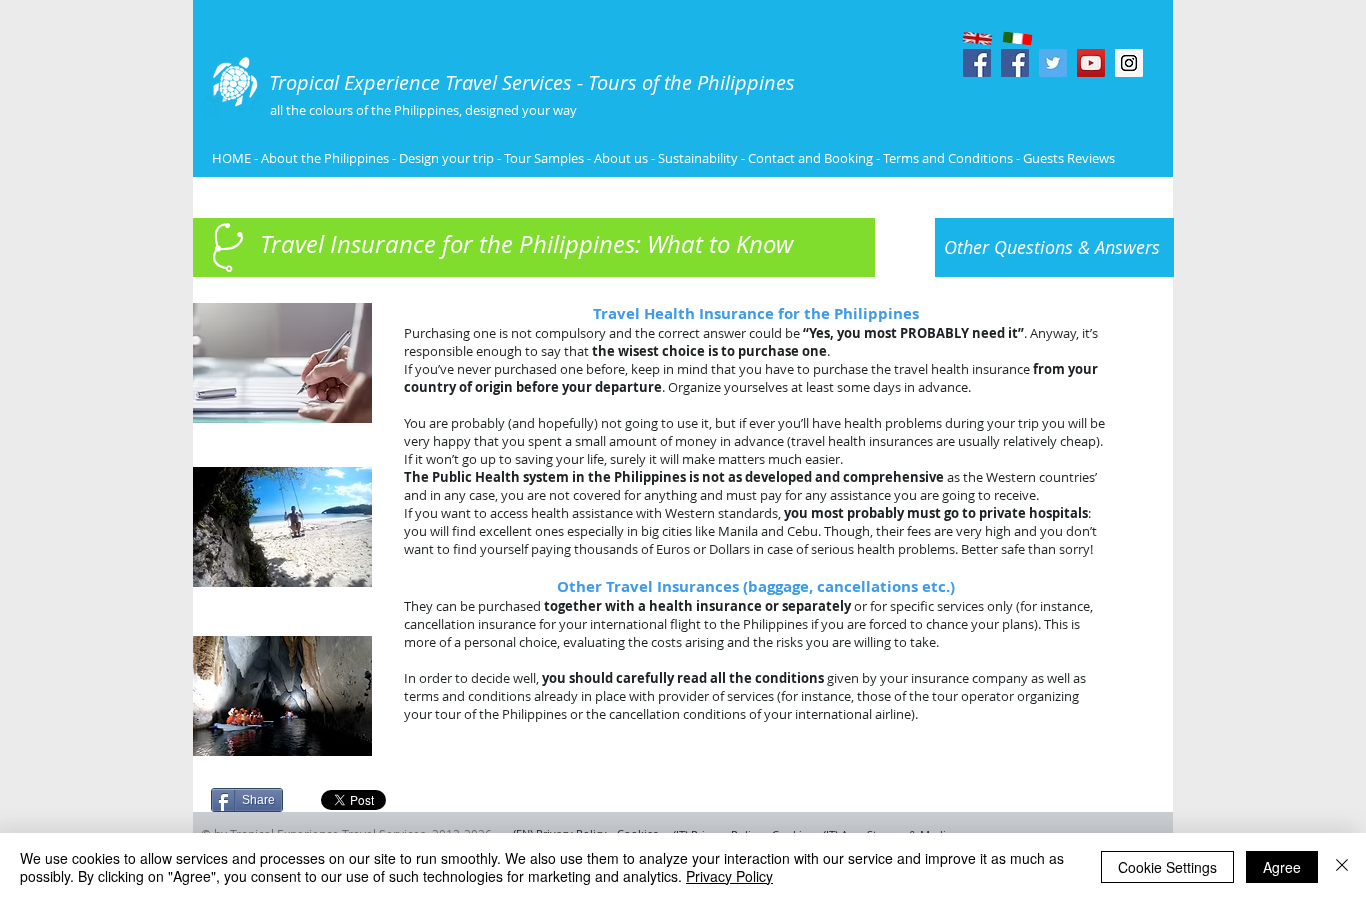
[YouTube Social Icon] (1091, 63)
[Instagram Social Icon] (1129, 63)
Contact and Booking (810, 158)
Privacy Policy (729, 876)
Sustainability (698, 158)
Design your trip (446, 158)
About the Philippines (325, 158)
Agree (1282, 867)
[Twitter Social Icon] (1053, 63)
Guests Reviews (1067, 158)
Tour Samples (544, 158)
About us (621, 158)
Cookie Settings (1167, 867)
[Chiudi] (1342, 867)
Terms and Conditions (949, 158)
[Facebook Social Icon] (977, 63)
